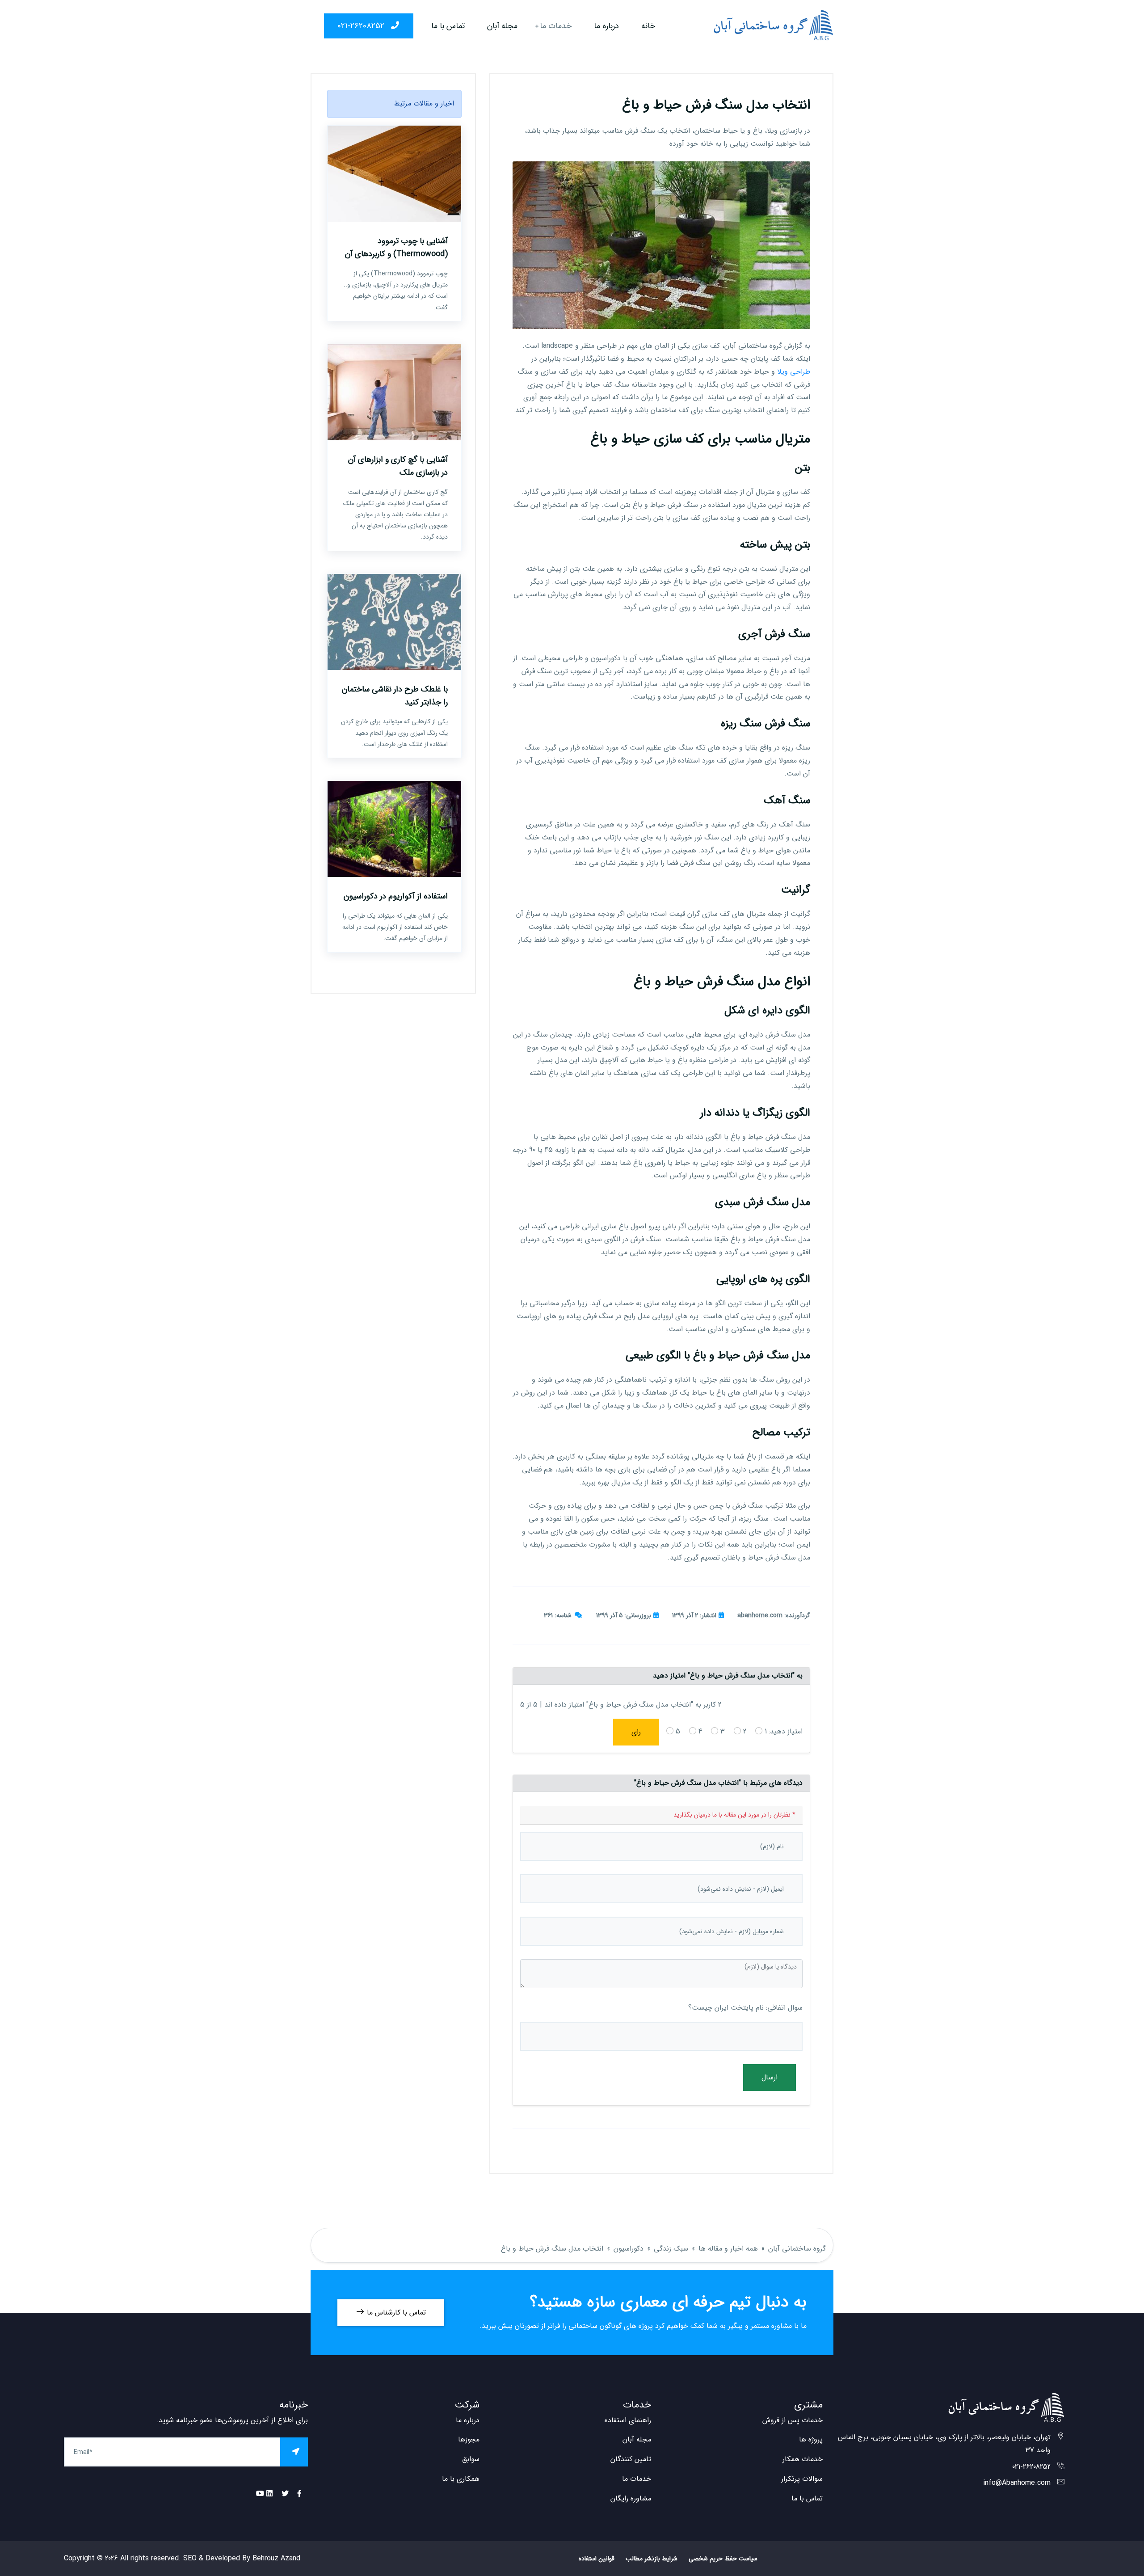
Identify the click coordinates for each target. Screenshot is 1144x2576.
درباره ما (606, 26)
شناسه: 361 (558, 1615)
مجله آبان (502, 26)
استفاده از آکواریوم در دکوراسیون (396, 896)
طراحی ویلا (794, 372)
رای (636, 1732)
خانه (648, 26)
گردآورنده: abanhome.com (774, 1615)
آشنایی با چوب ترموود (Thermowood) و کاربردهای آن (396, 247)
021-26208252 (362, 26)
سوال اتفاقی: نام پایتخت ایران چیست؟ (745, 2008)
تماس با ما (448, 26)
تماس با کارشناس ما (395, 2312)
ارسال (770, 2077)
